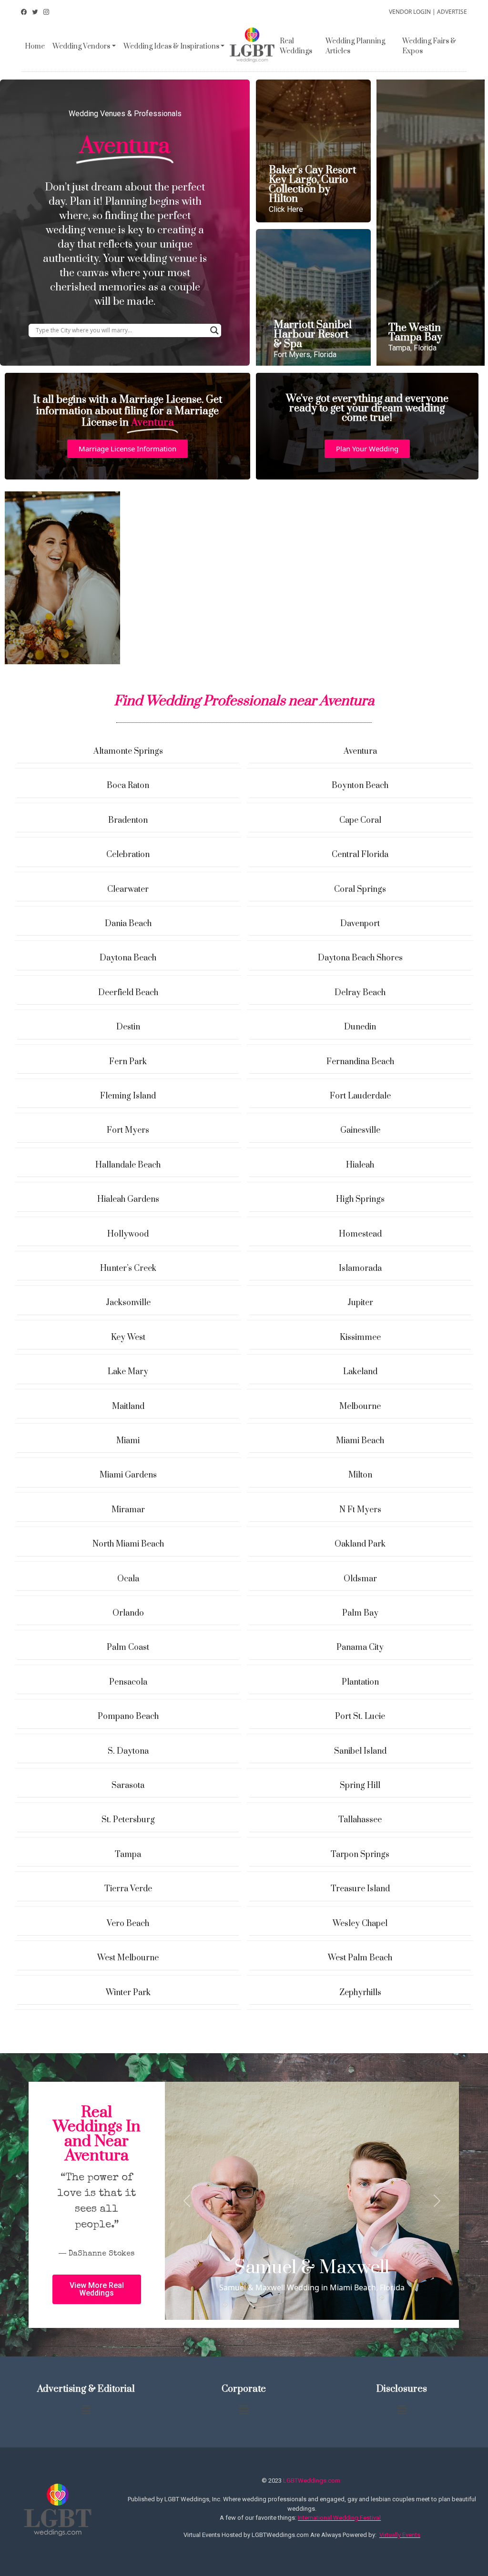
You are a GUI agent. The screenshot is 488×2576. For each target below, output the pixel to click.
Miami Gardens (128, 1475)
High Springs (360, 1199)
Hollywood (128, 1234)
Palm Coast (128, 1647)
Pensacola (128, 1682)
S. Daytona (128, 1751)
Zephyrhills (360, 1993)
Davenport (360, 924)
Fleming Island (128, 1096)
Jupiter (360, 1303)
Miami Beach (360, 1441)
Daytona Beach (128, 958)
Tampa (128, 1855)
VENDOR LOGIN (410, 12)
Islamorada (360, 1268)
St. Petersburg (128, 1820)
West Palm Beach (360, 1958)
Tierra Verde (128, 1889)
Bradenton (128, 820)
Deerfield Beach (128, 993)
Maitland (128, 1407)
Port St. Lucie (360, 1717)
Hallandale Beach (128, 1165)
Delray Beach (360, 993)
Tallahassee (360, 1820)
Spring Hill (360, 1786)
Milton (360, 1475)
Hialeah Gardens (128, 1199)
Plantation (360, 1682)
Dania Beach (128, 924)
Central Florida (360, 855)
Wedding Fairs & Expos (429, 46)
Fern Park (128, 1062)
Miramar (128, 1510)
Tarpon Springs (360, 1855)
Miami (128, 1441)
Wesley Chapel (360, 1924)
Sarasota (128, 1786)
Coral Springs (360, 889)
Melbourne (360, 1407)
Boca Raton (128, 786)
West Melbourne (128, 1958)
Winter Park (128, 1993)
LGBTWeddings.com (312, 2481)
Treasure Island (360, 1889)
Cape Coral (360, 820)
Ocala (128, 1579)
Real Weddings (296, 46)
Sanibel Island (360, 1751)
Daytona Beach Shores (360, 958)
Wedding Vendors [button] (81, 46)
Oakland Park (360, 1544)
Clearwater (128, 889)
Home (35, 46)
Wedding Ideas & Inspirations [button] (171, 46)
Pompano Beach (128, 1717)
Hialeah (360, 1165)
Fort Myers (128, 1130)
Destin (128, 1027)
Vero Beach (128, 1924)
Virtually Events (400, 2535)
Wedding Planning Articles (355, 46)
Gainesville (360, 1130)
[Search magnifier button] (214, 330)
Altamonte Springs (128, 751)
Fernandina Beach (360, 1062)
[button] (127, 449)
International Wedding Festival (339, 2518)
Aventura (360, 751)
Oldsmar (360, 1579)
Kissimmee (360, 1338)
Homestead (360, 1234)
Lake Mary (128, 1372)
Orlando (128, 1613)
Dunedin (360, 1027)
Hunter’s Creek (128, 1268)
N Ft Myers (360, 1510)
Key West (128, 1338)
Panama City (360, 1647)
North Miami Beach (128, 1544)
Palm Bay (360, 1613)
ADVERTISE (452, 12)
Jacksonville (128, 1303)
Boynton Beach (360, 786)
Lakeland (360, 1372)
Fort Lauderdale (360, 1096)
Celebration (128, 855)
